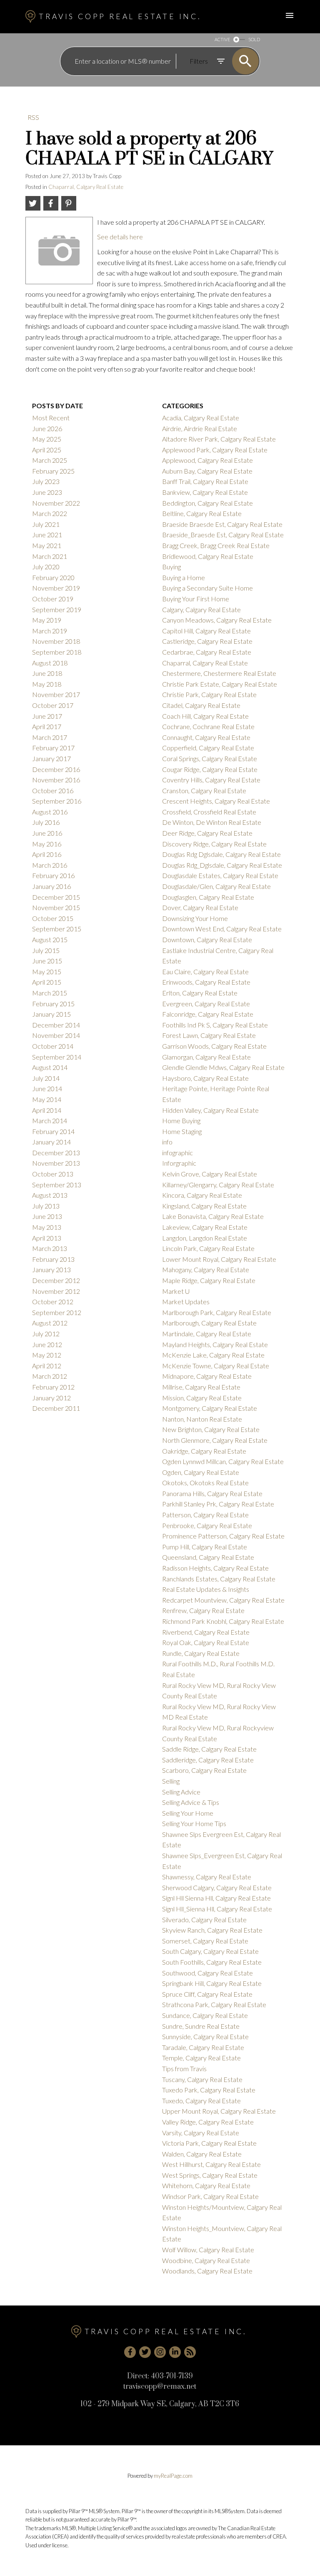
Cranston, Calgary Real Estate (204, 790)
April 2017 (47, 726)
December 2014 (56, 1025)
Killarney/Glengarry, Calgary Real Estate (218, 1185)
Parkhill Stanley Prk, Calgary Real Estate (218, 1504)
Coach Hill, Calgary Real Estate (205, 716)
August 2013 (50, 1195)
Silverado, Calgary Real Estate (204, 1920)
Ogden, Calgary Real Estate (201, 1472)
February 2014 (53, 1131)
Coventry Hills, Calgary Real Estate (211, 780)
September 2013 (57, 1185)
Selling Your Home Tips (194, 1823)
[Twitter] (145, 2352)
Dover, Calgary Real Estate (200, 907)
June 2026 (47, 428)
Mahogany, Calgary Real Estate (206, 1269)
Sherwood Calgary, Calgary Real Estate (217, 1887)
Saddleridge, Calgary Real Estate (208, 1760)
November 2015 (56, 907)
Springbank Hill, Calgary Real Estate (212, 1983)
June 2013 (47, 1216)
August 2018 (50, 663)
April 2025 (47, 450)
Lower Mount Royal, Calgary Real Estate (219, 1259)
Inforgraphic (179, 1163)
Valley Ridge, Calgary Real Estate (208, 2122)
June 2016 (47, 833)
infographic (177, 1153)
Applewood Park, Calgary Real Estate (215, 450)
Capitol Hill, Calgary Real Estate (206, 631)
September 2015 (57, 929)
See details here (120, 237)
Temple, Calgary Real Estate (201, 2058)
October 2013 (53, 1174)
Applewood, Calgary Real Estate (207, 460)
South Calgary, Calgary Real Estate (210, 1951)
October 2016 (53, 790)
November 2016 (56, 780)
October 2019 (53, 599)
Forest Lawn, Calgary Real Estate (209, 1035)
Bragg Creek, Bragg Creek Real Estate (216, 545)
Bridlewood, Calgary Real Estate (208, 556)
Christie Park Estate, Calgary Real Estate (220, 684)
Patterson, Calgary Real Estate (205, 1515)
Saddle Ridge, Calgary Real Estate (209, 1749)
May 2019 (47, 620)
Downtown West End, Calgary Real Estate (222, 929)
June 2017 (47, 716)
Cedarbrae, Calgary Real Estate (207, 652)
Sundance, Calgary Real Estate (205, 2015)
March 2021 (50, 556)
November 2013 (56, 1163)
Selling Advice (181, 1792)
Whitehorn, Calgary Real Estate (206, 2185)
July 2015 (46, 950)
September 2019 (57, 609)
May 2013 (47, 1227)
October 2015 (53, 918)
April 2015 (47, 982)
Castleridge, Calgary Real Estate (207, 641)
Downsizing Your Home (195, 918)
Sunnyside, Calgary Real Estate (205, 2036)
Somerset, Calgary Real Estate (205, 1941)
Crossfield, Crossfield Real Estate (209, 812)
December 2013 (56, 1153)
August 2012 (50, 1323)
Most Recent (51, 418)
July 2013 (46, 1206)
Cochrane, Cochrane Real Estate (208, 726)
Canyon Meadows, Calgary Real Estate (217, 620)
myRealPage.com (173, 2476)
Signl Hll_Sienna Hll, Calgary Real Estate (217, 1909)
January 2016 (51, 886)
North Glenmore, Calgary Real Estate (215, 1440)
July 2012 (46, 1334)
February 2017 (53, 748)
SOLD (254, 39)
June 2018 (47, 673)
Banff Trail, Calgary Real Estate (205, 481)
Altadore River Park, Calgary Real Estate (219, 439)
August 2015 (50, 939)
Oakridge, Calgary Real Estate (204, 1451)
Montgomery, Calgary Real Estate (210, 1408)
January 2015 (51, 1014)
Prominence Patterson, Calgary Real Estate (223, 1536)
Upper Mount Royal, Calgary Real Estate (219, 2111)
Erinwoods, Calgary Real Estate (206, 982)
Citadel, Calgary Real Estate (201, 705)
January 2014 (51, 1142)
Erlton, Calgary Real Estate (200, 993)
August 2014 (50, 1067)
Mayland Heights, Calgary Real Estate (215, 1344)
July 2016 (46, 822)
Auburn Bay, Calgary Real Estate (207, 471)
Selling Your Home (188, 1813)
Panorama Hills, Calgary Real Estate (212, 1493)
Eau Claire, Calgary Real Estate (205, 972)
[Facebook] (130, 2352)
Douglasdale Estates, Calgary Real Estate (220, 875)
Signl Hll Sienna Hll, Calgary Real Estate (216, 1898)
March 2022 (50, 513)
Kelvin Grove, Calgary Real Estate (210, 1174)
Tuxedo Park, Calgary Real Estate (209, 2090)
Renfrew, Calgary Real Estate (203, 1610)
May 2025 (47, 439)
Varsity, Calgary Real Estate (201, 2133)
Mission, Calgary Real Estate (202, 1398)
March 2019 (50, 631)
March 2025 (50, 460)
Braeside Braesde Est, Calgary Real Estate (222, 524)
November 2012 (56, 1291)
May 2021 (47, 545)
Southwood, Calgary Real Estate (207, 1973)
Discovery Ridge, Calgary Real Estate (214, 844)
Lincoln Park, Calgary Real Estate (208, 1248)
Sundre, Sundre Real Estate (201, 2026)
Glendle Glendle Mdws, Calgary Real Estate (223, 1067)
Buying (171, 567)
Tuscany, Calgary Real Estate (202, 2079)
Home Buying (181, 1120)
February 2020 (53, 577)
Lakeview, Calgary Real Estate (205, 1227)
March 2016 (50, 865)
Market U (176, 1291)
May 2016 (47, 844)
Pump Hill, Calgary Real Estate (205, 1547)
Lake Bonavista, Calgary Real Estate (213, 1216)
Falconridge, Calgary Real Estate (208, 1014)
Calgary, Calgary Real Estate (201, 609)
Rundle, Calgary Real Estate (201, 1653)
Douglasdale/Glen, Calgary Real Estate (216, 886)
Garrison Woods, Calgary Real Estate (214, 1046)
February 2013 (53, 1259)
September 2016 (57, 801)
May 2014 (47, 1099)
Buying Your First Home (196, 599)
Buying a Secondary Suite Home (207, 588)
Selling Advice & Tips (191, 1802)
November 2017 (56, 694)
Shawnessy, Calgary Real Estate (207, 1877)
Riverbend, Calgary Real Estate (206, 1632)
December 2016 (56, 769)
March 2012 (50, 1376)
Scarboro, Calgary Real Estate (204, 1770)
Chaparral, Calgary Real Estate (86, 187)
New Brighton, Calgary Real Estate (211, 1429)
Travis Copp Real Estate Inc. (120, 16)
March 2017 (50, 737)
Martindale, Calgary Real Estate (207, 1334)
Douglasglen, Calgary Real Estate (208, 897)
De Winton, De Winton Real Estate (212, 822)
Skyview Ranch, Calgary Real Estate (212, 1930)
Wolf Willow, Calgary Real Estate (208, 2250)
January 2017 (51, 758)
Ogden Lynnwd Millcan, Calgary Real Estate (223, 1461)
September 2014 (57, 1057)
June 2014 (47, 1088)
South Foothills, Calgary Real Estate (212, 1962)
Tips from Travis (184, 2068)
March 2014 (50, 1120)
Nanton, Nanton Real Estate (202, 1419)
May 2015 (47, 972)
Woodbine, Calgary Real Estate (206, 2260)
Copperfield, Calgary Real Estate (208, 748)
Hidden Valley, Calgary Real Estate (210, 1110)
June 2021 (47, 535)
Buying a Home (184, 577)
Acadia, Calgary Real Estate (201, 418)
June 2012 (47, 1344)
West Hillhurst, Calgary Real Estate (211, 2164)
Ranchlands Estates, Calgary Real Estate (219, 1579)
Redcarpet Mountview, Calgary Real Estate (223, 1600)
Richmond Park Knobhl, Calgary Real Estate (223, 1621)
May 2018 (47, 684)
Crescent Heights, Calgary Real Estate (216, 801)
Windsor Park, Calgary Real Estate (210, 2196)
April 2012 (47, 1366)
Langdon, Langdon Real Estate (205, 1238)
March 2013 (50, 1248)
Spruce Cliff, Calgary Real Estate (207, 1994)
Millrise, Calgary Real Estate (201, 1387)
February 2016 (53, 875)
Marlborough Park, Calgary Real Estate (217, 1312)
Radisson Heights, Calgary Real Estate (215, 1568)
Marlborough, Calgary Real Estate (209, 1323)
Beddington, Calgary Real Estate (207, 503)
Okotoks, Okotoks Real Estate (205, 1483)
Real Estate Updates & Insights (206, 1589)
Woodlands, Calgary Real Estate (207, 2271)
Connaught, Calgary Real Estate (206, 737)
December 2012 (56, 1280)
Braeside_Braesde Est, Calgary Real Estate (223, 535)
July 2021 (46, 524)
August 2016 (50, 812)
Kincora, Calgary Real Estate (202, 1195)
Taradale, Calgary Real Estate (203, 2047)
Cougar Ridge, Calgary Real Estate (210, 769)
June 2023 (47, 492)
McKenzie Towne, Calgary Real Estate (216, 1366)
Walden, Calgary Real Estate (202, 2154)
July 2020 (46, 567)
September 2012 (57, 1312)
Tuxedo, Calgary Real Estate (201, 2101)
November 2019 (56, 588)
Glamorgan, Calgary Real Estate (206, 1057)
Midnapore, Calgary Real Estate (207, 1376)
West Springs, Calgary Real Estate (210, 2175)
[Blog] (190, 2352)
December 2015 (56, 897)
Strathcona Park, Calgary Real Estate (214, 2004)
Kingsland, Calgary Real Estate (204, 1206)
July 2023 (46, 481)
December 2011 (56, 1408)
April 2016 (47, 854)
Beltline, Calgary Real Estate (202, 513)
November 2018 (56, 641)
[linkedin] (175, 2352)
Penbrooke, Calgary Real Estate (207, 1525)
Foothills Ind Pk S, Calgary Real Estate (215, 1025)
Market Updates (186, 1302)
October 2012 (53, 1302)
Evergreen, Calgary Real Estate (206, 1004)
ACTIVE (222, 39)
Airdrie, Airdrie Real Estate (200, 428)
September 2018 (57, 652)
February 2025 (53, 471)
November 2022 (56, 503)
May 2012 (47, 1355)
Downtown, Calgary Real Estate (207, 939)
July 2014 (46, 1078)
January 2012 (51, 1398)
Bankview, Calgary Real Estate (205, 492)
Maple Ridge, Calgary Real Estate (209, 1280)
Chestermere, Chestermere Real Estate (219, 673)
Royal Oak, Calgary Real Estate (206, 1642)
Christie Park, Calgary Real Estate (209, 694)
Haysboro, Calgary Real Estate (205, 1078)
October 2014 (53, 1046)
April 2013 (47, 1238)
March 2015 (50, 993)
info (167, 1142)
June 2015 (47, 961)
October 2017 (53, 705)
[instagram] (160, 2352)
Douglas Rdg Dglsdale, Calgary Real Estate (221, 854)
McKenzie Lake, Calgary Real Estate (213, 1355)
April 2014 (47, 1110)
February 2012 (53, 1387)
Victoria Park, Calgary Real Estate (209, 2143)
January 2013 (51, 1269)
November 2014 (56, 1035)
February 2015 (53, 1004)
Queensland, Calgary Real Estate (208, 1557)
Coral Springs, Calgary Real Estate (210, 758)
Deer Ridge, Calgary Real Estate (207, 833)
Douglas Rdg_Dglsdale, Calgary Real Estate (222, 865)
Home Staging (182, 1131)
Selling (171, 1781)
